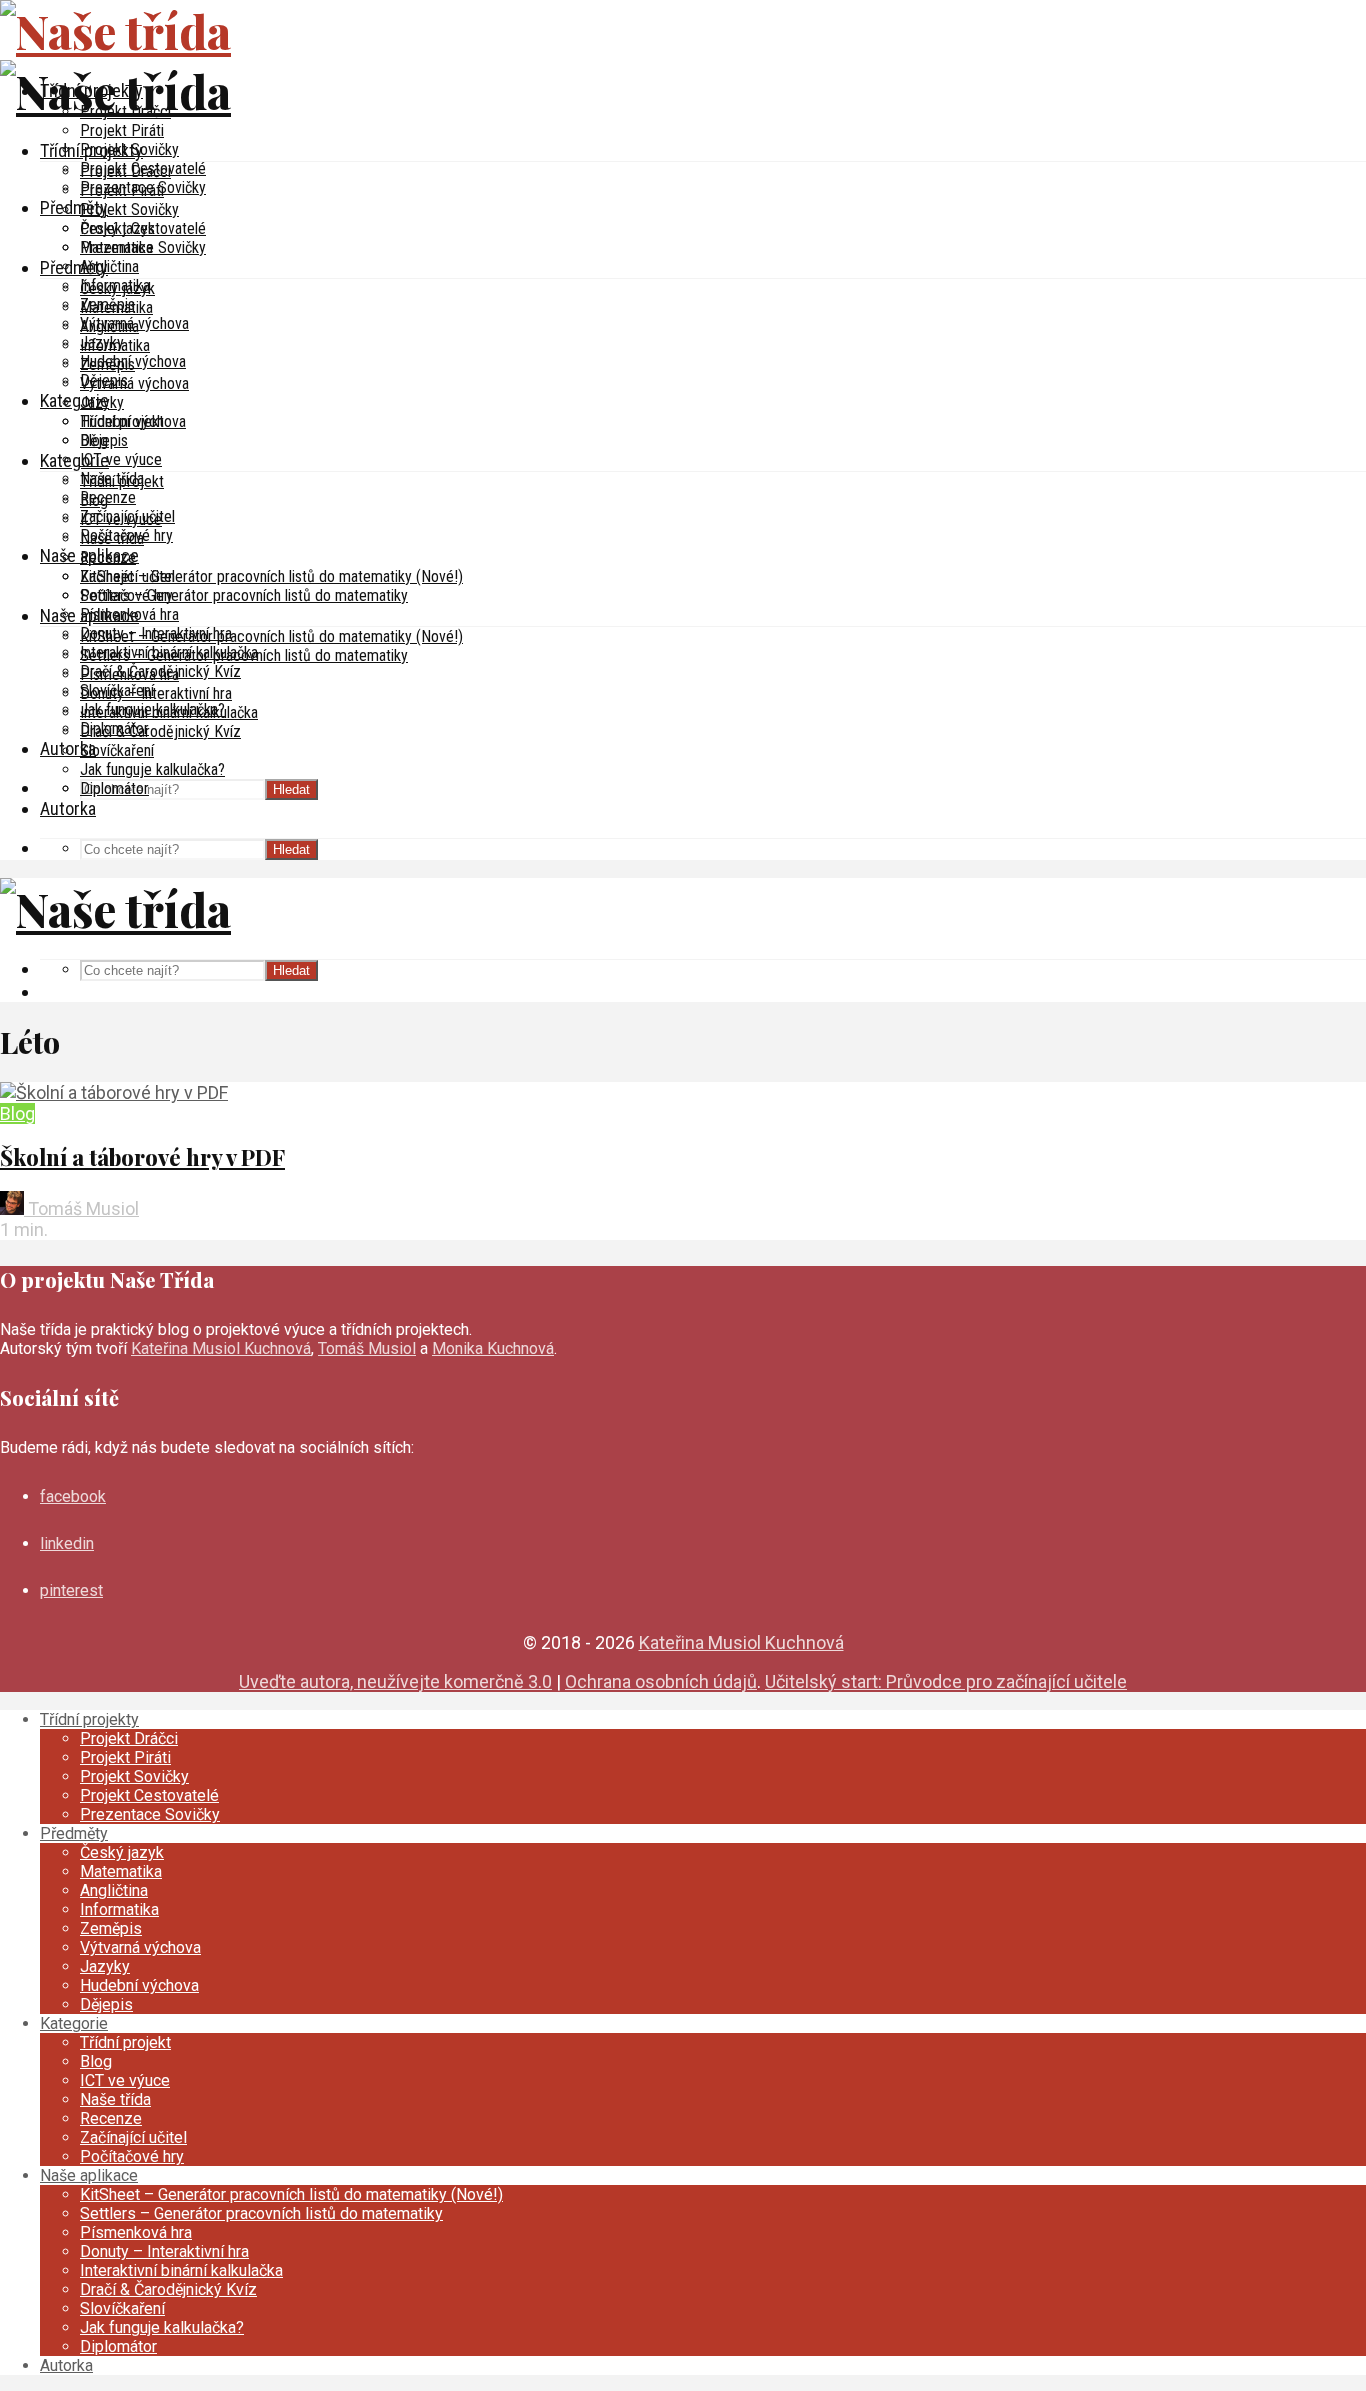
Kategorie (74, 400)
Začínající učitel (127, 576)
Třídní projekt (122, 481)
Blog (94, 500)
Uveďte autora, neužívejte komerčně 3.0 (395, 1681)
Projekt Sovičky (129, 209)
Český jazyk (117, 288)
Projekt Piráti (122, 130)
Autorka (68, 808)
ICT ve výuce (121, 459)
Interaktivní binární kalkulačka (169, 712)
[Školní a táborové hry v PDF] (114, 1092)
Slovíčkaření (117, 750)
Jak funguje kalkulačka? (152, 769)
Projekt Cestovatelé (143, 228)
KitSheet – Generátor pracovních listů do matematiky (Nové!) (271, 576)
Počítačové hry (126, 595)
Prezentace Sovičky (143, 247)
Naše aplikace (89, 615)
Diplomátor (114, 788)
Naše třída (112, 538)
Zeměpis (107, 364)
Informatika (115, 345)
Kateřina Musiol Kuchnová (221, 1348)
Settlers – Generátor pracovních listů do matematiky (244, 595)
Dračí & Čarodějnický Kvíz (160, 731)
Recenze (108, 497)
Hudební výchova (133, 421)
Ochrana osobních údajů (661, 1681)
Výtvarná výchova (134, 383)
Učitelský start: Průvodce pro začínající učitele (946, 1681)
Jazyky (102, 402)
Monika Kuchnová (493, 1348)
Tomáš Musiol (81, 1208)
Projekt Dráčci (125, 171)
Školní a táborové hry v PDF (142, 1157)
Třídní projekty (91, 150)
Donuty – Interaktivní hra (156, 693)
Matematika (116, 307)
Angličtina (109, 266)
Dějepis (104, 440)
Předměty (74, 207)
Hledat (291, 789)
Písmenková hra (129, 674)
